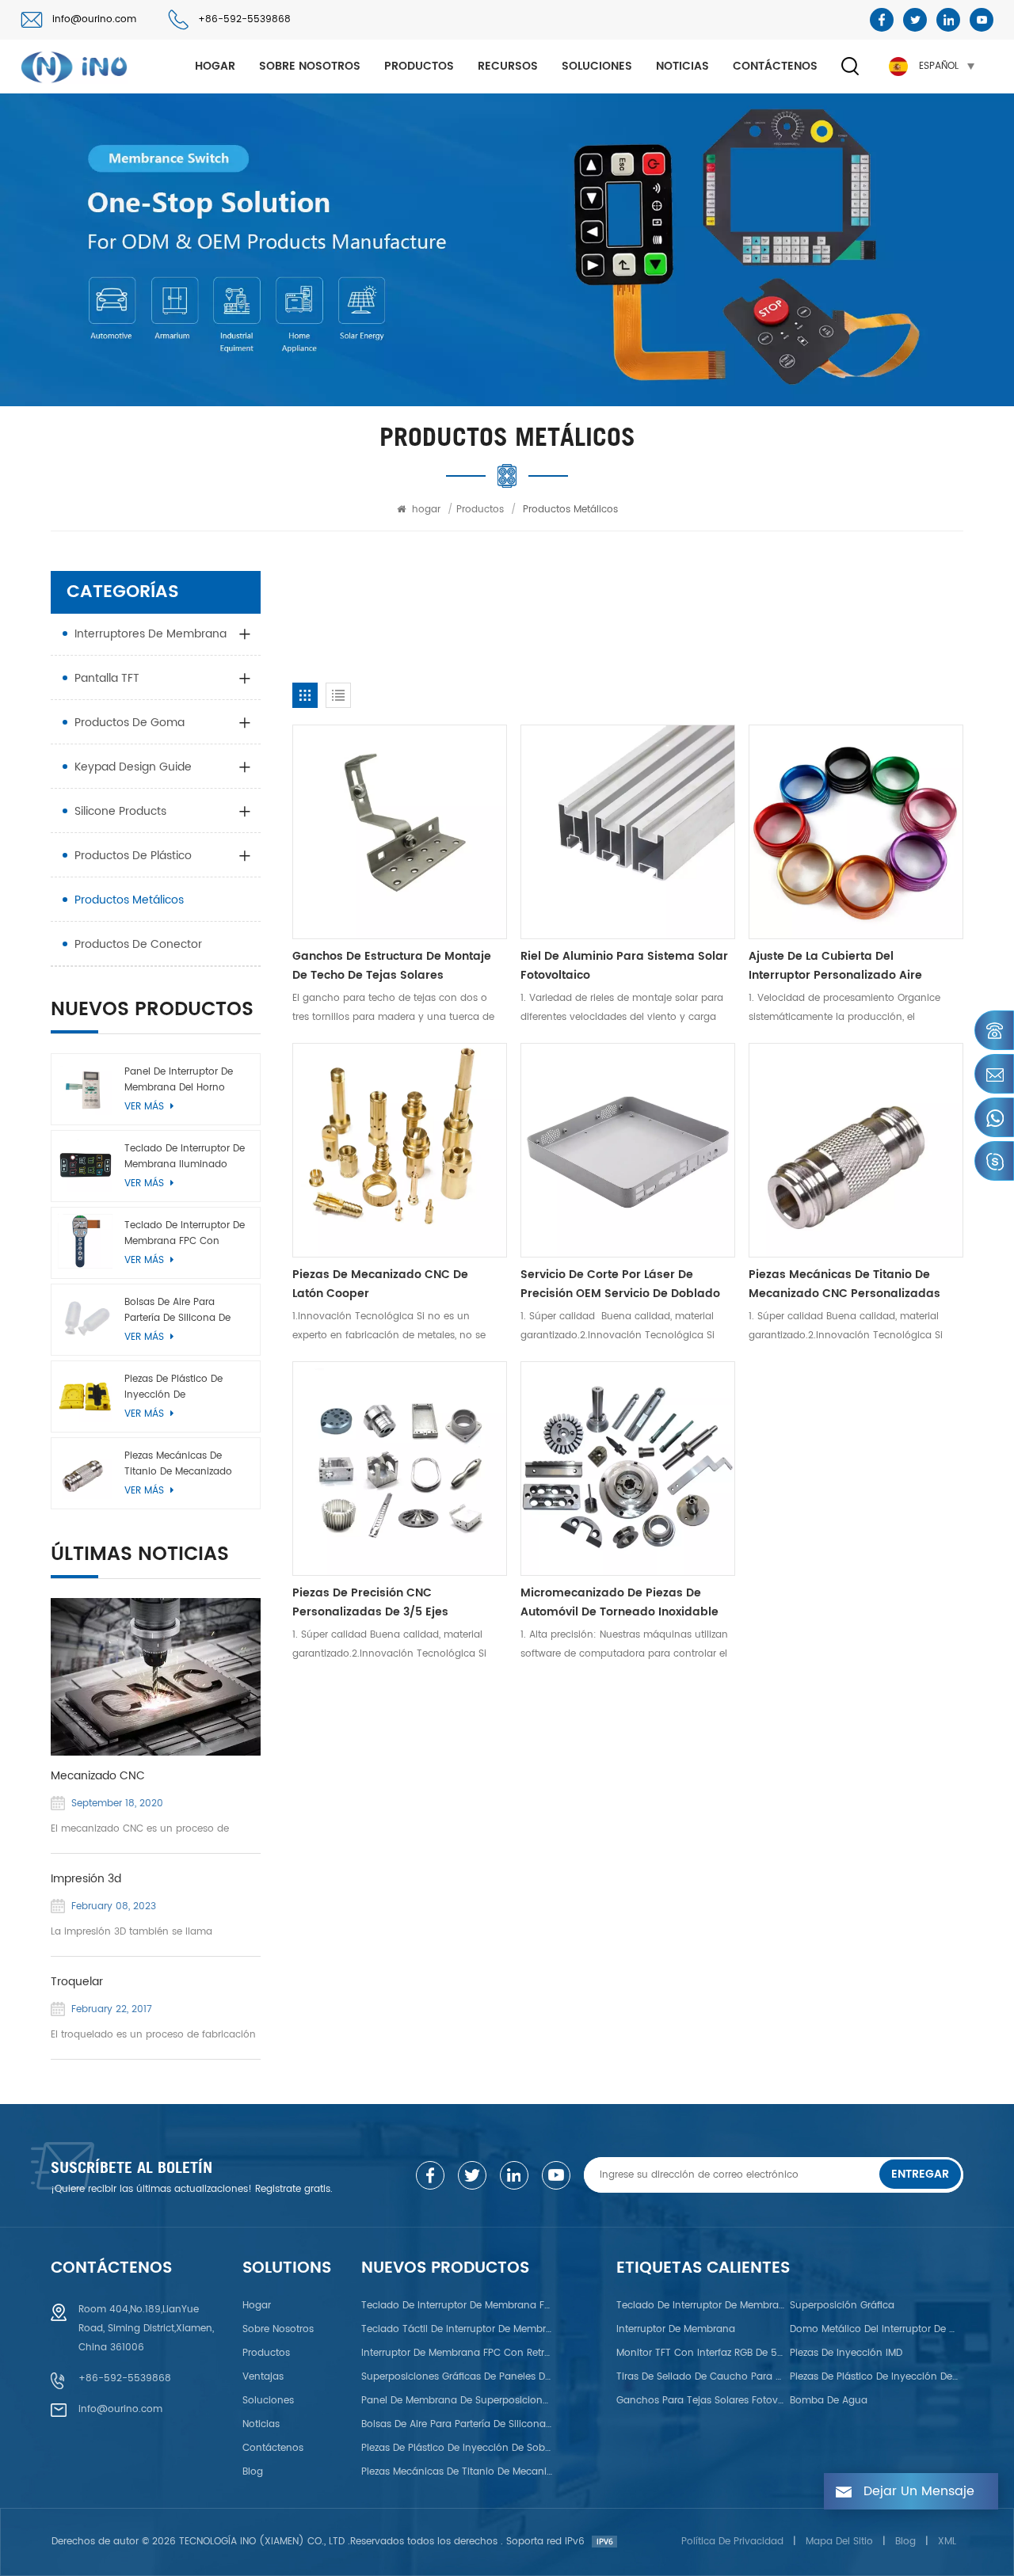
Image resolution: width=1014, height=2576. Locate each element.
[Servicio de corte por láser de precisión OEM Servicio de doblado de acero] (628, 1150)
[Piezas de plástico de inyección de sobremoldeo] (85, 1395)
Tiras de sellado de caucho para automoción (701, 2377)
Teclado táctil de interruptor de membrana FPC (457, 2329)
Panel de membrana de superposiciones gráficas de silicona (457, 2401)
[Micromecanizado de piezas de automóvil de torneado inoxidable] (628, 1469)
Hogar (257, 2306)
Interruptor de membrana (676, 2329)
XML (947, 2542)
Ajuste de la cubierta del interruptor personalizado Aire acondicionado (835, 966)
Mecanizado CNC (98, 1776)
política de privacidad (732, 2542)
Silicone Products (120, 811)
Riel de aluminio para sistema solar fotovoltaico (624, 966)
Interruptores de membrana (151, 634)
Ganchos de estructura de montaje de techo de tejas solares (392, 966)
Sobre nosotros (310, 66)
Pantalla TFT (107, 678)
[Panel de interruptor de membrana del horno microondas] (85, 1088)
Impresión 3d (86, 1879)
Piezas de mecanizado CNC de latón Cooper (380, 1284)
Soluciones (597, 66)
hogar (215, 66)
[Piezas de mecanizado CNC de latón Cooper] (400, 1150)
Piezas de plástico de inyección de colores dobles (875, 2377)
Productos (419, 66)
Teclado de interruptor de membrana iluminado (185, 1157)
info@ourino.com (94, 19)
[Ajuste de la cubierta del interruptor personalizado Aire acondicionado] (856, 832)
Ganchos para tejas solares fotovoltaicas (701, 2401)
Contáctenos (775, 66)
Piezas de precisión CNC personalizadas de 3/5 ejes (370, 1602)
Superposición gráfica (842, 2306)
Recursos (508, 66)
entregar (920, 2174)
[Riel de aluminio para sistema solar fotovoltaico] (628, 832)
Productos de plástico (133, 856)
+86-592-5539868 (244, 19)
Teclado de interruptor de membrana (701, 2306)
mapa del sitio (839, 2542)
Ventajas (263, 2377)
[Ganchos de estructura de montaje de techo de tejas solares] (400, 832)
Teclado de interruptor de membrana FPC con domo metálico (185, 1234)
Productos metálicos (129, 900)
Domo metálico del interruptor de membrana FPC (875, 2329)
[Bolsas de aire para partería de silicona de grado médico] (85, 1318)
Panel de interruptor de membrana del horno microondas (179, 1080)
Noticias (682, 66)
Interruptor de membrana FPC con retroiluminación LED (457, 2353)
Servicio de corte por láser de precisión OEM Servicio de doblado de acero (620, 1284)
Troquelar (77, 1982)
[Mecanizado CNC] (156, 1677)
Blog (253, 2472)
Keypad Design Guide (133, 767)
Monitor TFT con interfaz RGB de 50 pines (701, 2353)
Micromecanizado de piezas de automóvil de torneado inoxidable (619, 1602)
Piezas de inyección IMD (846, 2353)
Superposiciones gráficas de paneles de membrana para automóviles (457, 2377)
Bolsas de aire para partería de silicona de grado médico (177, 1311)
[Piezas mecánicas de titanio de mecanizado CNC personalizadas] (856, 1150)
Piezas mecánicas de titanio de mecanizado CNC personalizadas (844, 1284)
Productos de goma (130, 723)
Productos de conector (138, 944)
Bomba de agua (829, 2401)
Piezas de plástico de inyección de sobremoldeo (173, 1387)
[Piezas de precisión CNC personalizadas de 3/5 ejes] (400, 1469)
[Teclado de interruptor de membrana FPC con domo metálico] (85, 1241)
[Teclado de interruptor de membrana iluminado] (85, 1164)
